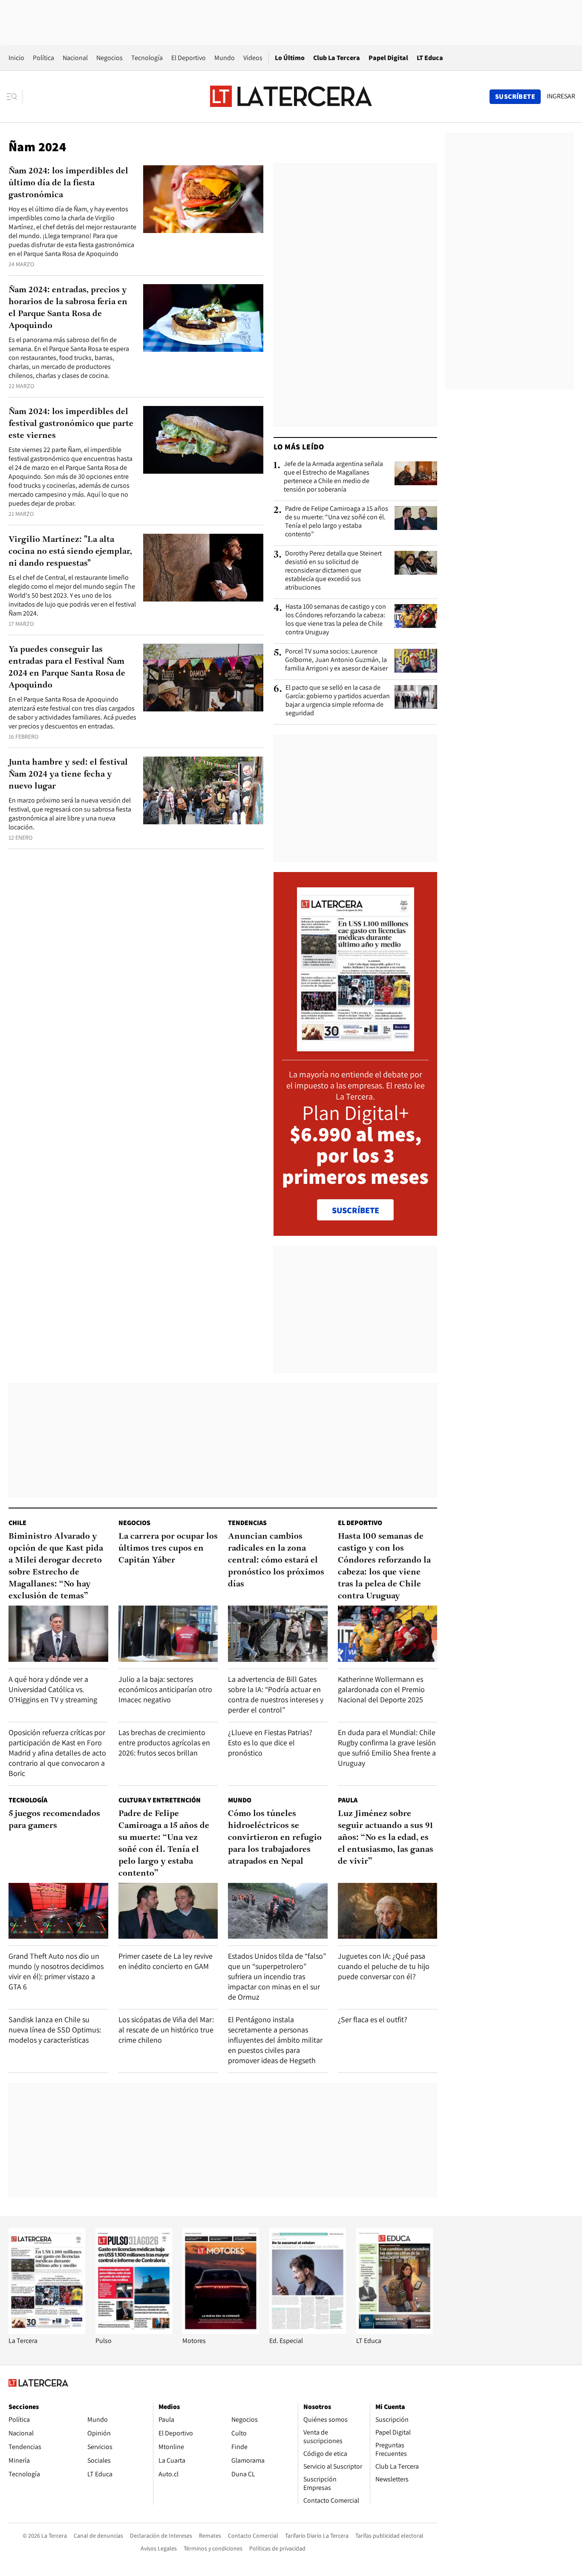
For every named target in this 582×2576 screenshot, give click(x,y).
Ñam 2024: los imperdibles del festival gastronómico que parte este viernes (71, 424)
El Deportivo (189, 58)
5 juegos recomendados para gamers (54, 1820)
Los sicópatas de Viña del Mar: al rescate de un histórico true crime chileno (166, 2030)
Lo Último (290, 58)
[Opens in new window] (221, 2332)
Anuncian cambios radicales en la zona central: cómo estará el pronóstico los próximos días (276, 1560)
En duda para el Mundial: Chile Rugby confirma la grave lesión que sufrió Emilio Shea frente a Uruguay (387, 1748)
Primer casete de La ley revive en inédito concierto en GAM (166, 1961)
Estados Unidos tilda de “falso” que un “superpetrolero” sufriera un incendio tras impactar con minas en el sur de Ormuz (277, 1976)
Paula (348, 1800)
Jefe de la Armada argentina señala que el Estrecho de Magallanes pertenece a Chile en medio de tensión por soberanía (333, 477)
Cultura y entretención (160, 1800)
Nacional (75, 58)
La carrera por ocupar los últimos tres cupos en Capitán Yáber (168, 1548)
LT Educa (430, 58)
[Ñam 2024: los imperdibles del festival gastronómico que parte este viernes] (203, 440)
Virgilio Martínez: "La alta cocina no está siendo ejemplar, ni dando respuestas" (70, 552)
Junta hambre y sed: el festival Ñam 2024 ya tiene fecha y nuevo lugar (68, 774)
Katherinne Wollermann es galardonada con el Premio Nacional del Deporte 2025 (381, 1689)
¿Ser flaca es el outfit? (373, 2019)
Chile (17, 1523)
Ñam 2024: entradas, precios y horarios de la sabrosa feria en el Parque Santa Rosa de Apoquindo (68, 308)
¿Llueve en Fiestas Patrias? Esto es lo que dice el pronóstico (270, 1743)
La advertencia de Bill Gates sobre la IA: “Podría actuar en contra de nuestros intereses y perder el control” (276, 1694)
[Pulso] (134, 2332)
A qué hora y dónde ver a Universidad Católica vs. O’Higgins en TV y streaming (53, 1689)
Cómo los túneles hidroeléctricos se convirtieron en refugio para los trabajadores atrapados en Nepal (275, 1838)
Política (43, 58)
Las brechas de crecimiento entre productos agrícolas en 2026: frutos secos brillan (164, 1743)
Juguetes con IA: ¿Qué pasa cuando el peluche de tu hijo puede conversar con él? (384, 1966)
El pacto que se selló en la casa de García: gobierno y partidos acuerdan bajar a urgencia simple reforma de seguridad (338, 700)
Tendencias (247, 1523)
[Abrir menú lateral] (15, 97)
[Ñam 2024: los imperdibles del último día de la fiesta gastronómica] (203, 199)
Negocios (109, 58)
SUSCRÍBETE (356, 1210)
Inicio (16, 58)
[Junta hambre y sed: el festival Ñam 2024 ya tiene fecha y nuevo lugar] (203, 790)
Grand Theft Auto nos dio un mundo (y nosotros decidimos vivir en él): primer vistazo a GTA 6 (56, 1971)
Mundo (225, 58)
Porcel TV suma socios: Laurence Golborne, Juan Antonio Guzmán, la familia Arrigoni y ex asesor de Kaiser (336, 660)
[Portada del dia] (356, 1047)
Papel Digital (388, 58)
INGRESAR (561, 96)
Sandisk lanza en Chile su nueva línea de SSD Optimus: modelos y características (55, 2030)
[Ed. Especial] (308, 2332)
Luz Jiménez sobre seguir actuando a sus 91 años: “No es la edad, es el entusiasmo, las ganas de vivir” (386, 1838)
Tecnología (147, 58)
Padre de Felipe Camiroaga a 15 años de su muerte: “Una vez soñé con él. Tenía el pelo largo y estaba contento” (337, 521)
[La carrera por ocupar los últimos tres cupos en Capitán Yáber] (168, 1633)
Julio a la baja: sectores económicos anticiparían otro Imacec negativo (165, 1689)
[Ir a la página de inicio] (291, 96)
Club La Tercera (337, 58)
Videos (253, 58)
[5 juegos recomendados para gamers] (58, 1911)
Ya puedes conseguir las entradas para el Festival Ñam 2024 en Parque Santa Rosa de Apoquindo (67, 668)
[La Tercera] (47, 2332)
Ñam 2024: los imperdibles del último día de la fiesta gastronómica (68, 183)
